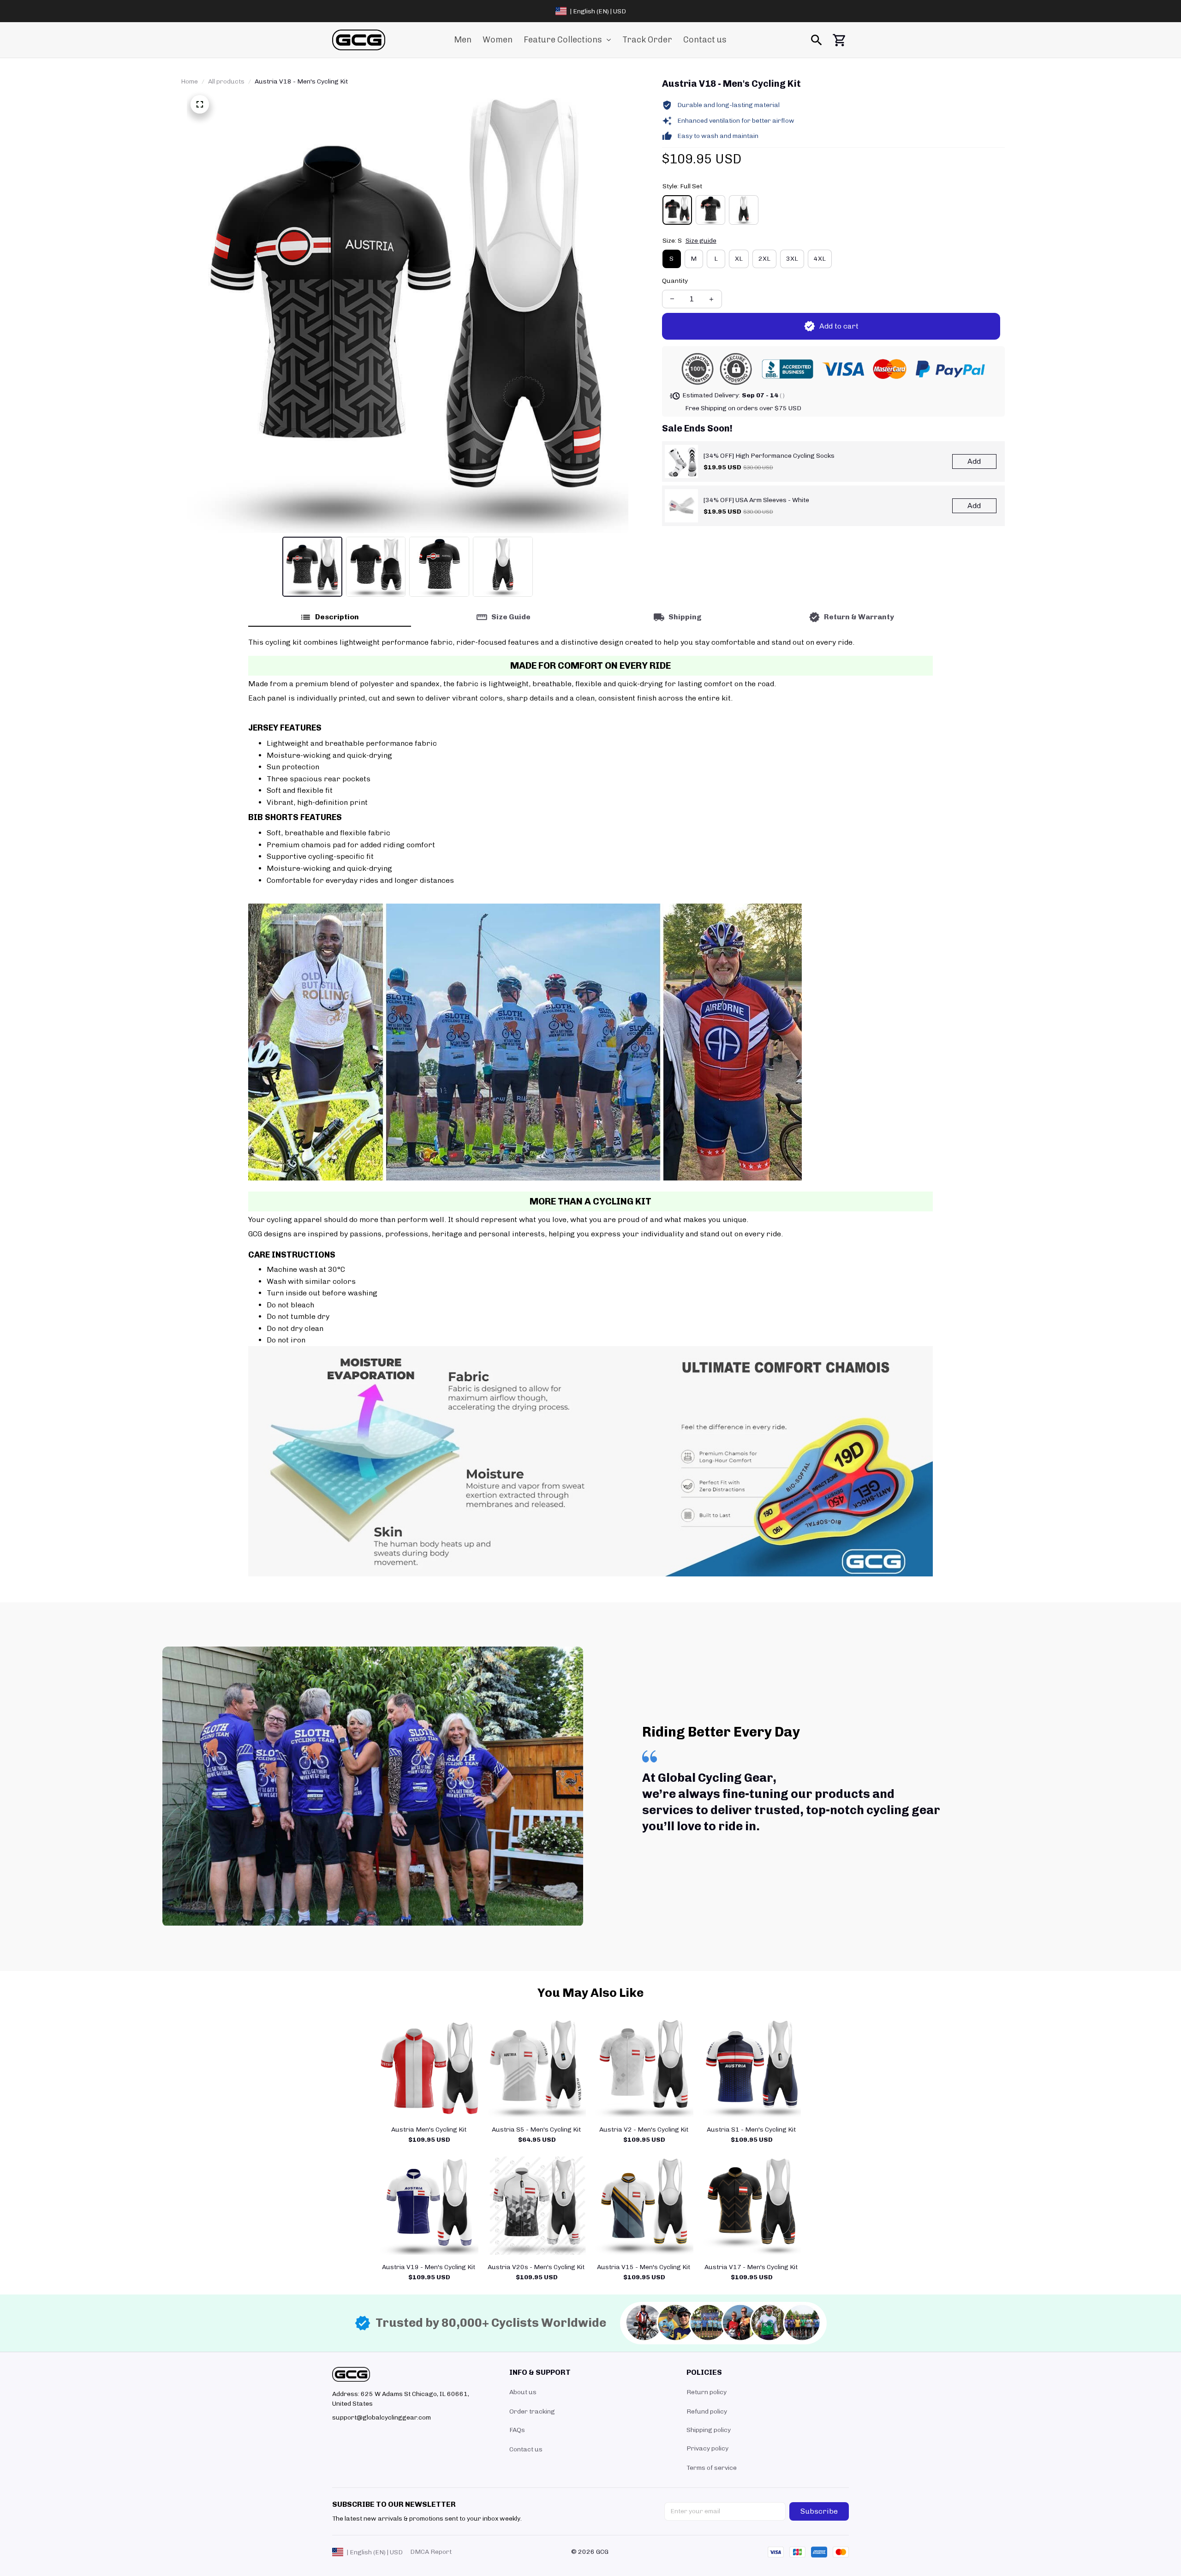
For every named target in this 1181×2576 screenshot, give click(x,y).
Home (189, 81)
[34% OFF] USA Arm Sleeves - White (756, 500)
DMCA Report (431, 2552)
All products (226, 81)
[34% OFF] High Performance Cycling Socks (769, 456)
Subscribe (819, 2511)
